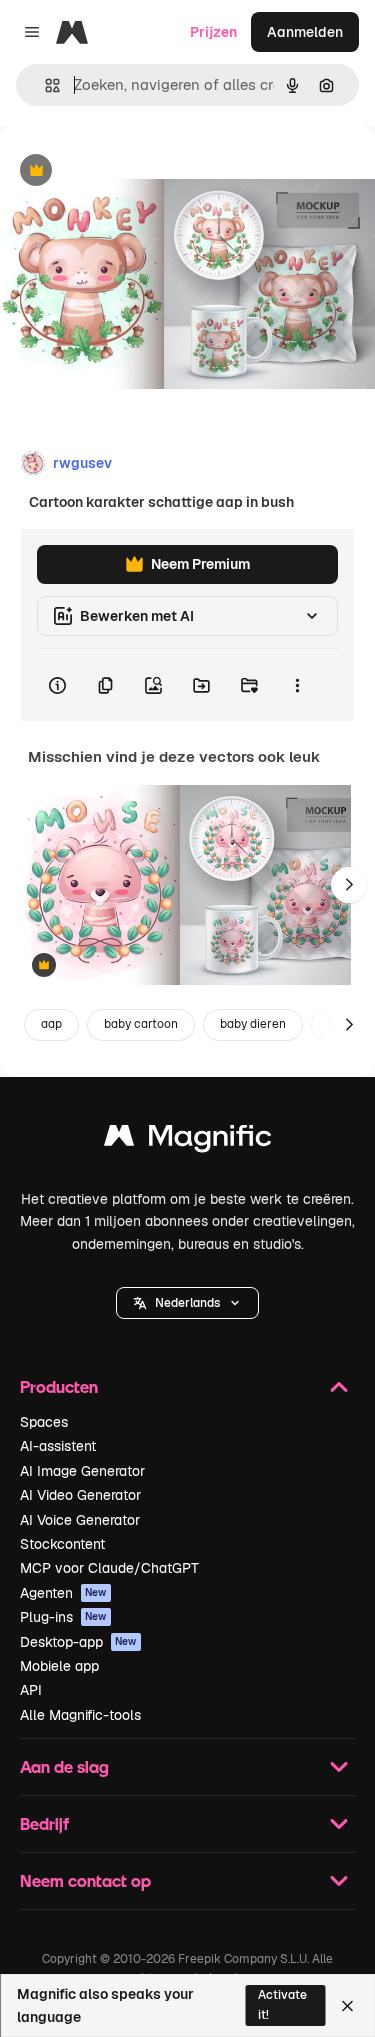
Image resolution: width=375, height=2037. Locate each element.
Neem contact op (85, 1880)
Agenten (63, 1593)
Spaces (44, 1422)
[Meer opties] (297, 685)
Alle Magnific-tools (80, 1715)
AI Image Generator (82, 1471)
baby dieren (253, 1024)
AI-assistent (58, 1446)
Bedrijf (44, 1823)
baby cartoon (141, 1024)
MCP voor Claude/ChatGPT (109, 1568)
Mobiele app (59, 1666)
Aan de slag (64, 1766)
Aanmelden (305, 32)
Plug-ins (63, 1617)
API (31, 1690)
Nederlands (187, 1303)
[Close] (347, 2006)
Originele (131, 171)
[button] (187, 1303)
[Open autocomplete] (44, 85)
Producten (59, 1386)
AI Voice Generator (80, 1520)
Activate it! (282, 2004)
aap (51, 1024)
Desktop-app (78, 1642)
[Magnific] (188, 1140)
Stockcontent (62, 1544)
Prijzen (213, 32)
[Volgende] (349, 885)
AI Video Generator (80, 1495)
